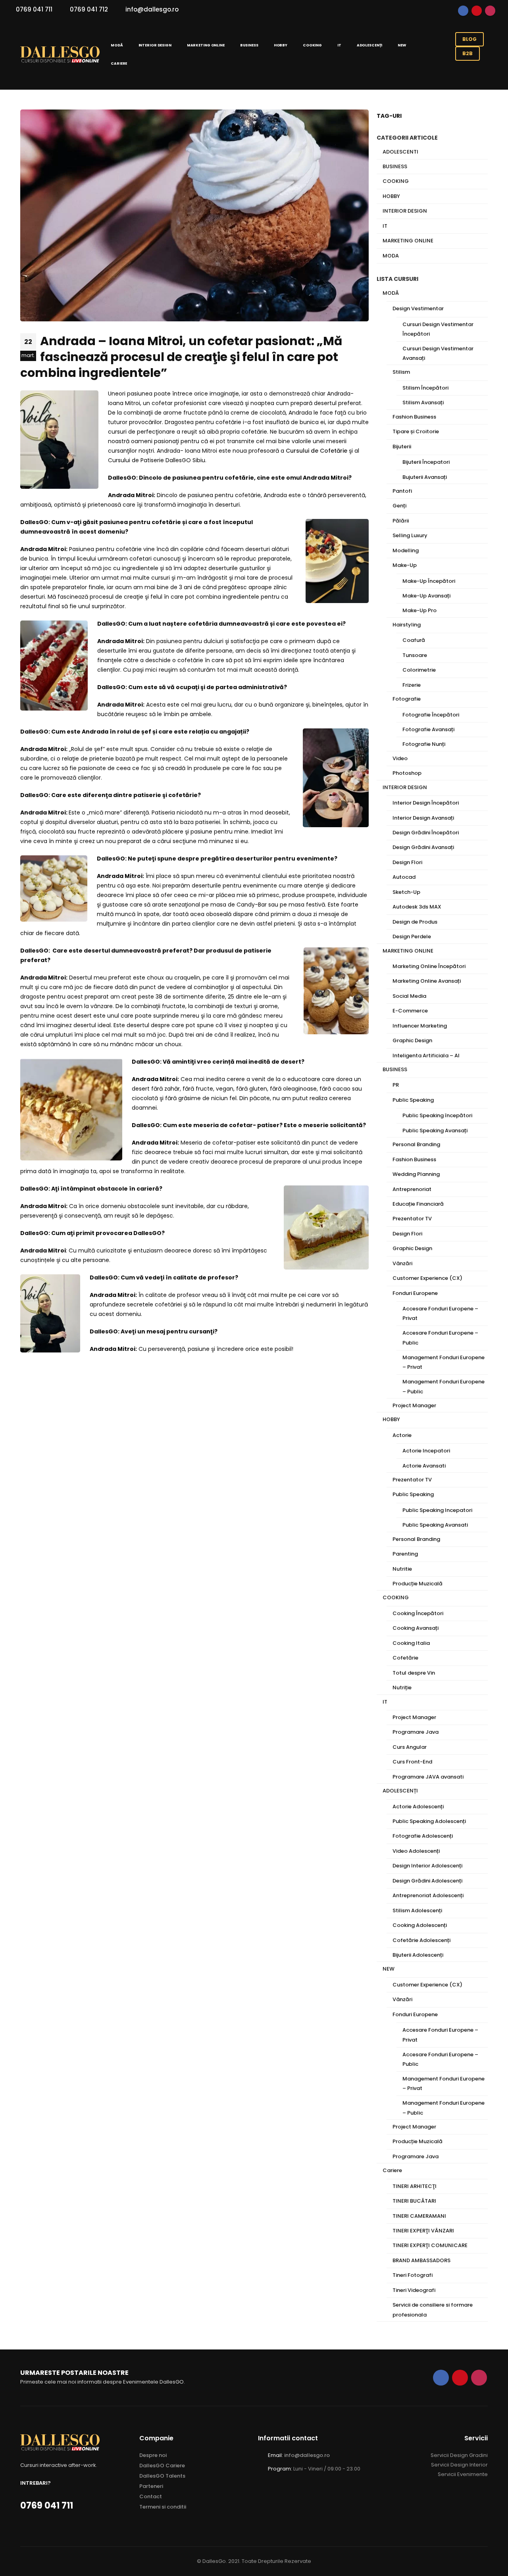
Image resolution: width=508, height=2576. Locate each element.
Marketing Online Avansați (427, 981)
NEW (402, 45)
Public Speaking (413, 1100)
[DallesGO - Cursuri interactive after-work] (60, 55)
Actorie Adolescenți (418, 1807)
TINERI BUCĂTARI (414, 2201)
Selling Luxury (410, 535)
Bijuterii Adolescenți (418, 1955)
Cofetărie (405, 1658)
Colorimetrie (419, 670)
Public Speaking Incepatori (437, 1510)
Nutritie (402, 1569)
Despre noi (153, 2455)
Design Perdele (412, 936)
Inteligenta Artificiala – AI (426, 1056)
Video (400, 758)
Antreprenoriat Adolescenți (428, 1895)
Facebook (463, 11)
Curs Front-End (412, 1762)
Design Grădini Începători (426, 833)
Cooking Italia (411, 1643)
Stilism (401, 372)
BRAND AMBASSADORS (421, 2260)
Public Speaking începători (437, 1115)
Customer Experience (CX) (427, 1278)
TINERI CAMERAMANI (419, 2216)
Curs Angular (410, 1747)
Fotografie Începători (431, 715)
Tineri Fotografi (413, 2275)
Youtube (477, 11)
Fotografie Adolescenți (423, 1836)
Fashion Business (414, 417)
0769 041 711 (34, 9)
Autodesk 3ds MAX (417, 907)
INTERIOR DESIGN (155, 45)
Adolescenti (400, 152)
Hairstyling (407, 625)
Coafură (414, 640)
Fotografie (407, 699)
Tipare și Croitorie (416, 431)
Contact (151, 2496)
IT (339, 45)
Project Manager (414, 1405)
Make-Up (405, 565)
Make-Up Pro (419, 610)
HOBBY (281, 45)
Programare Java (416, 1732)
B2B (468, 53)
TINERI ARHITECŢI (415, 2186)
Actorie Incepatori (426, 1451)
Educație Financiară (418, 1204)
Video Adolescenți (416, 1851)
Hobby (391, 196)
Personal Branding (416, 1144)
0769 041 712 (89, 9)
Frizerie (412, 685)
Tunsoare (415, 655)
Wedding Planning (416, 1174)
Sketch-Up (406, 892)
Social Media (409, 996)
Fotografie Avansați (428, 729)
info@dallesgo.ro (152, 9)
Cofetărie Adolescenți (421, 1940)
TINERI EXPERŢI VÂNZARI (423, 2231)
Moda (391, 256)
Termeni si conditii (163, 2507)
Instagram (490, 11)
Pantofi (402, 491)
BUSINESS (249, 45)
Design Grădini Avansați (423, 847)
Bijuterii (402, 447)
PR (396, 1085)
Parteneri (151, 2486)
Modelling (406, 550)
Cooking (396, 181)
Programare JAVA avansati (428, 1777)
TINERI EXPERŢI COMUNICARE (430, 2245)
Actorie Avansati (424, 1466)
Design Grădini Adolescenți (427, 1881)
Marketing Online (408, 241)
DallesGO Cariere (162, 2466)
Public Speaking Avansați (435, 1130)
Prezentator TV (412, 1219)
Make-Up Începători (429, 581)
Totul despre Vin (414, 1673)
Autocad (404, 877)
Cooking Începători (418, 1613)
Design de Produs (415, 922)
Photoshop (407, 773)
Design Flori (407, 862)
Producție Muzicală (418, 1584)
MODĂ (117, 45)
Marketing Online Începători (429, 966)
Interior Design (405, 211)
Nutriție (402, 1688)
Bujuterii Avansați (425, 477)
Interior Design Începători (426, 803)
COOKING (312, 45)
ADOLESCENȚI (370, 45)
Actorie (402, 1435)
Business (395, 166)
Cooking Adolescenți (420, 1925)
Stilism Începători (425, 388)
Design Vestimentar (418, 308)
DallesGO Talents (162, 2476)
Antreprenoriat (412, 1189)
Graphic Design (412, 1040)
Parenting (405, 1554)
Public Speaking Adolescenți (429, 1821)
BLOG (470, 39)
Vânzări (402, 1263)
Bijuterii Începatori (426, 462)
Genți (399, 506)
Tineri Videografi (414, 2290)
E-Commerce (410, 1011)
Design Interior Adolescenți (427, 1866)
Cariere (119, 63)
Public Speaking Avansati (435, 1525)
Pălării (401, 521)
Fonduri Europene (415, 1293)
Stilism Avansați (423, 402)
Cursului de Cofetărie (317, 451)
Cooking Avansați (416, 1628)
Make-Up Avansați (426, 596)
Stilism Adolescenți (417, 1910)
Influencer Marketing (420, 1026)
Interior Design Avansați (423, 818)
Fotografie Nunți (424, 744)
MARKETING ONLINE (206, 45)
